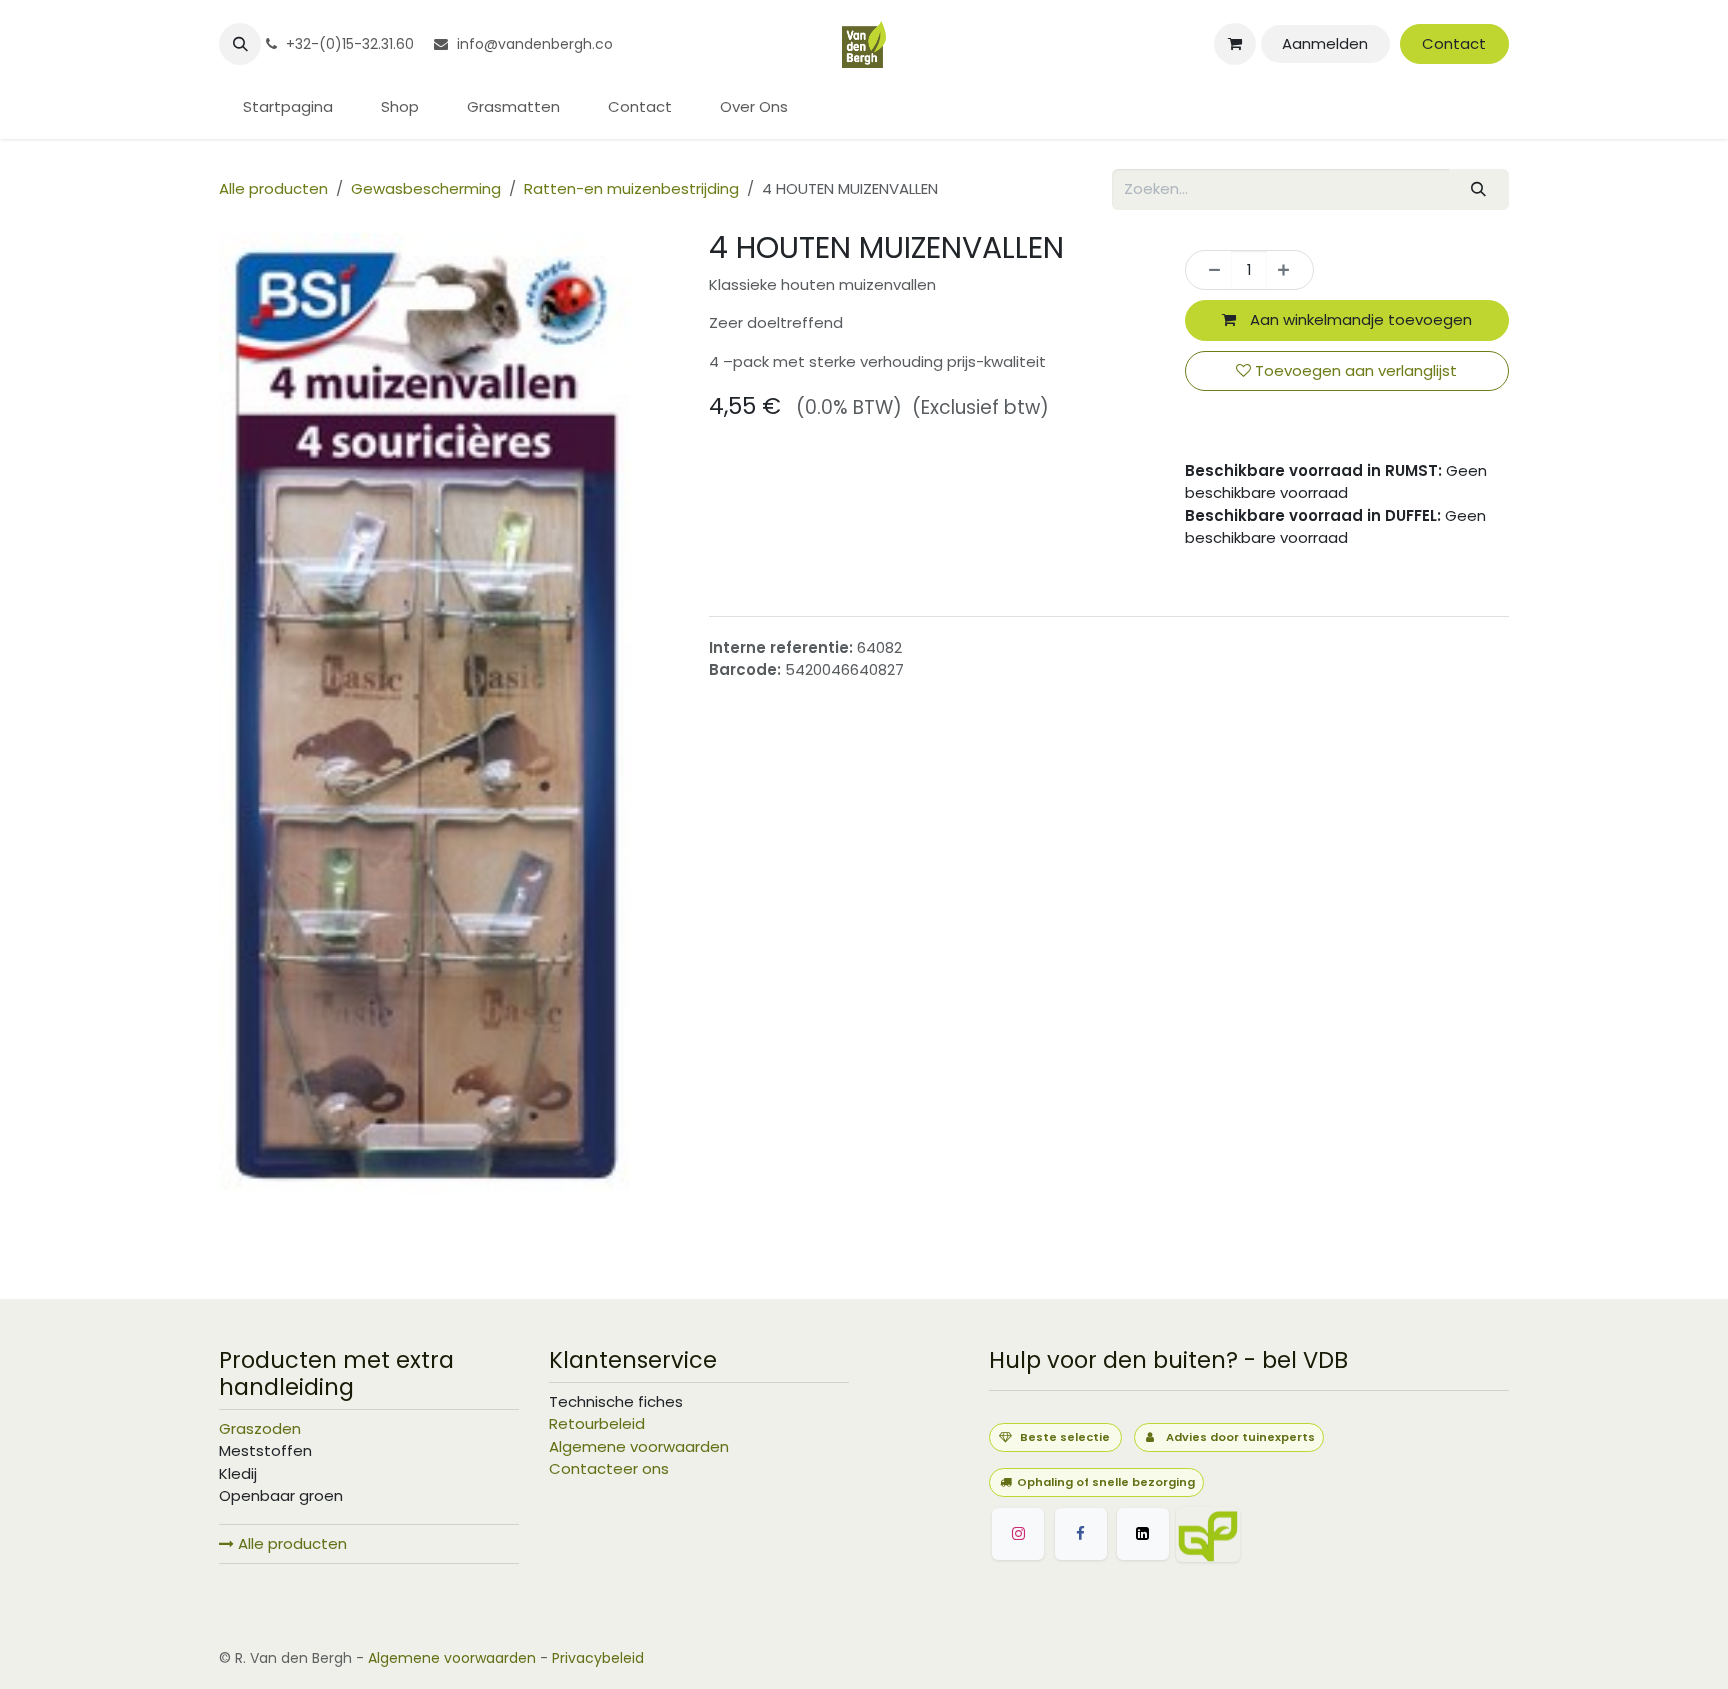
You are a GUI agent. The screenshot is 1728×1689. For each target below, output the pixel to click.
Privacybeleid (598, 1658)
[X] (1143, 1534)
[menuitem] (288, 107)
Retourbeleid (597, 1423)
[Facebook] (1081, 1534)
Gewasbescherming (426, 188)
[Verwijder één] (1209, 270)
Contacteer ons (609, 1468)
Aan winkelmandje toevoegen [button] (1359, 319)
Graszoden (260, 1428)
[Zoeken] (1479, 189)
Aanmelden (1325, 43)
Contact (1454, 43)
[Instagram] (1018, 1534)
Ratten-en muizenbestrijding (631, 188)
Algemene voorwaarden (639, 1446)
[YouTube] (1304, 1534)
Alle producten (290, 1543)
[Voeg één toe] (1289, 270)
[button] (240, 44)
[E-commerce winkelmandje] (1235, 44)
